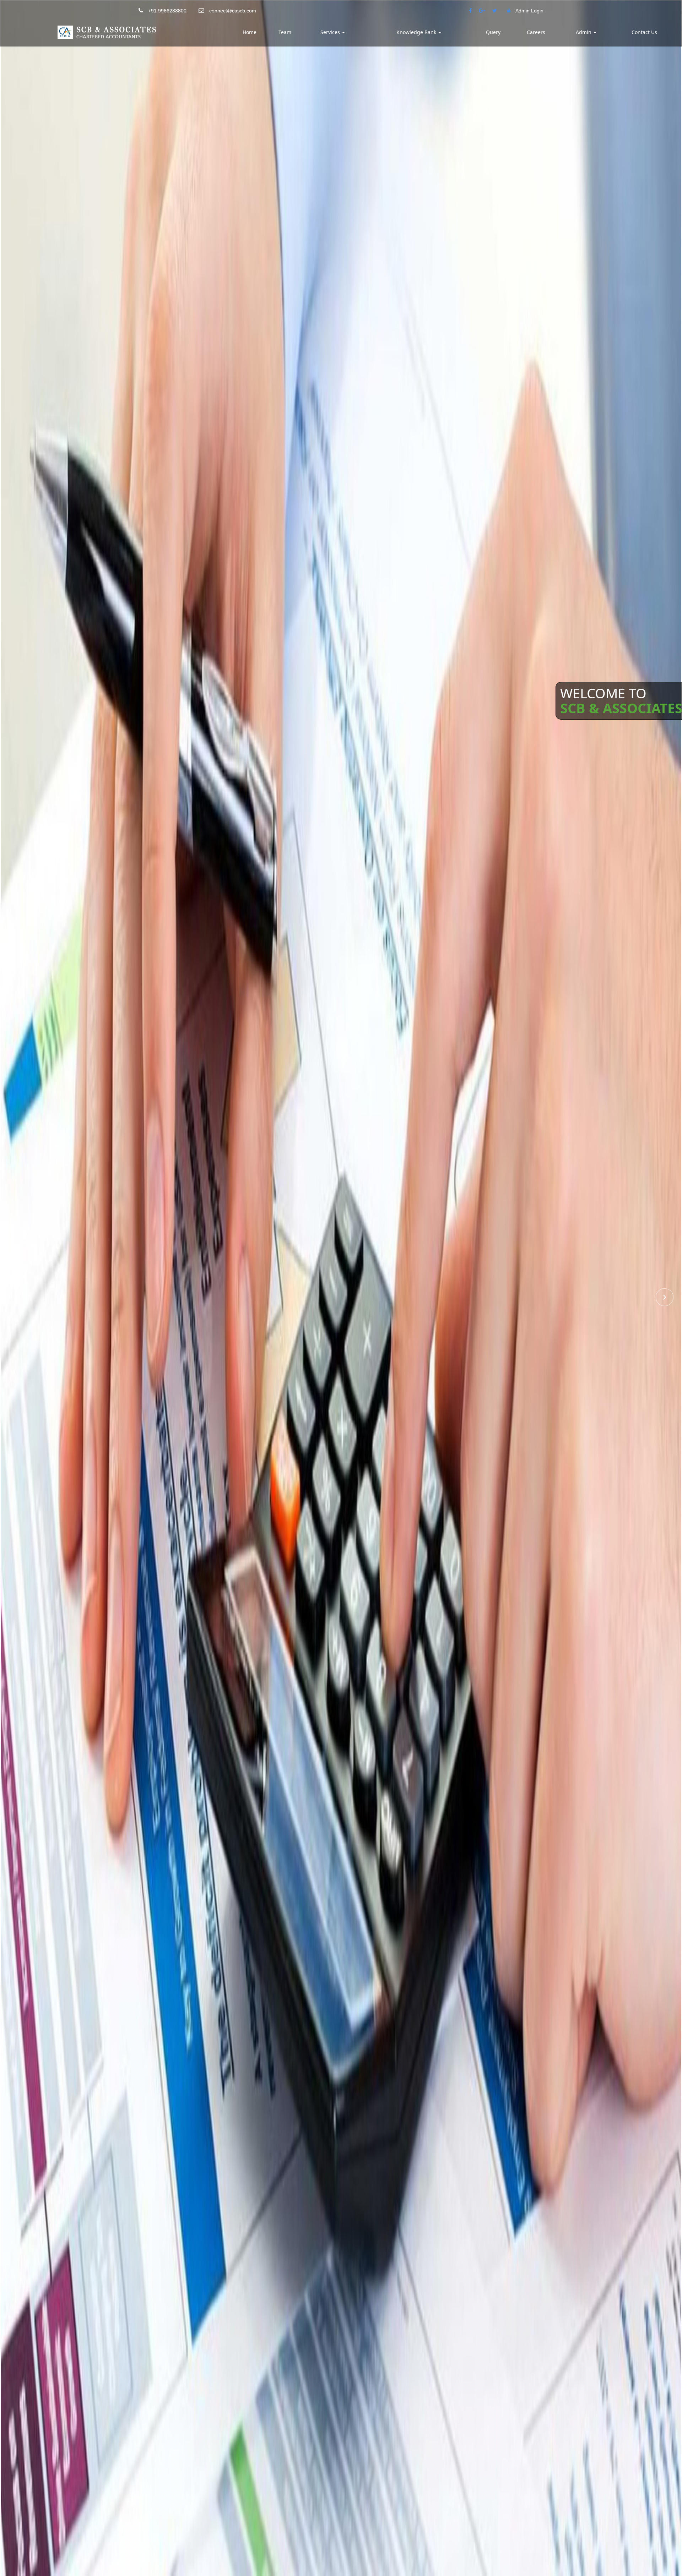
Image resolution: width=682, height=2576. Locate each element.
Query (493, 32)
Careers (536, 32)
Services (331, 32)
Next (665, 1297)
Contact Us (644, 32)
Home (250, 32)
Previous (17, 1297)
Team (285, 32)
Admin (584, 32)
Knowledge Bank (417, 32)
